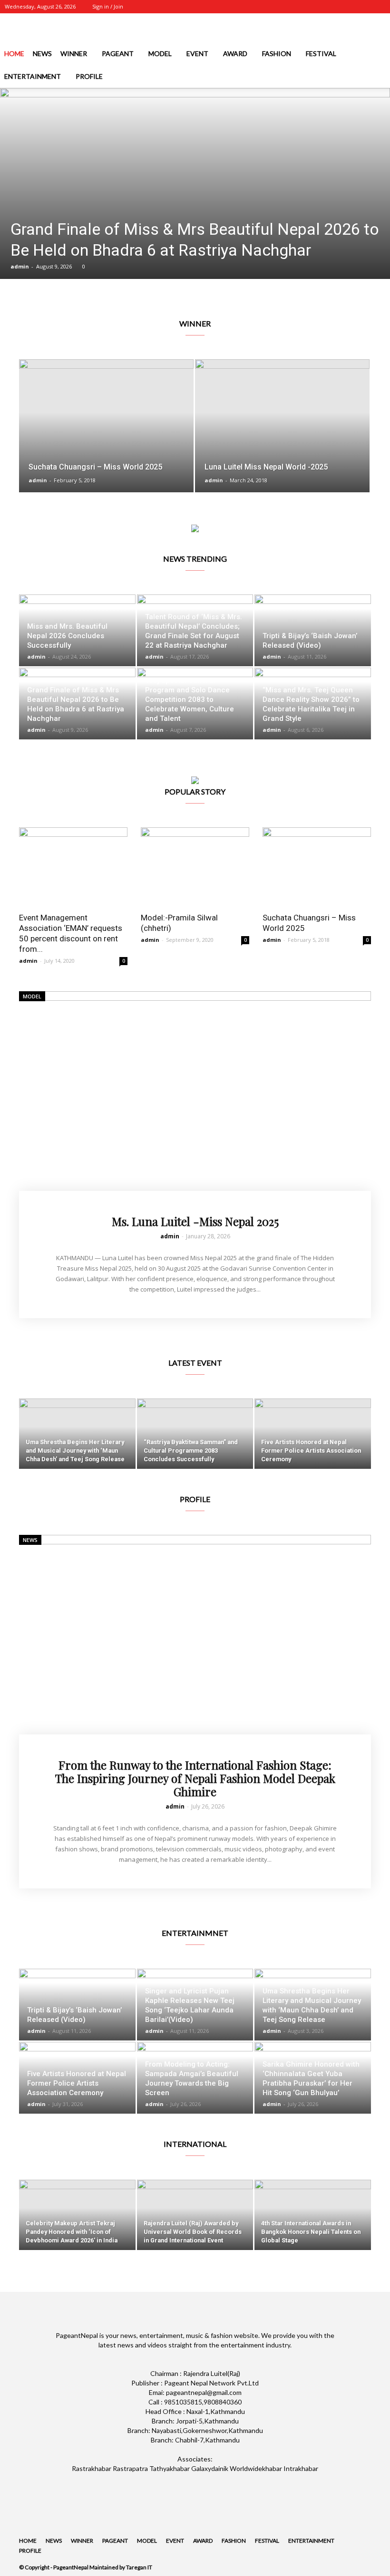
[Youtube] (378, 7)
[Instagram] (331, 7)
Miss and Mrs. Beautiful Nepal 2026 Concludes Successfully (67, 636)
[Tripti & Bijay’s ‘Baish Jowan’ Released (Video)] (313, 630)
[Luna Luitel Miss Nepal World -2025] (282, 435)
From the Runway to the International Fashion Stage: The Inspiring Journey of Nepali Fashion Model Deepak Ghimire (195, 1778)
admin (20, 266)
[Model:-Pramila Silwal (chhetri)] (195, 867)
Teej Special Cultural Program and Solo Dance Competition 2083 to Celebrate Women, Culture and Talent (190, 699)
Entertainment (33, 76)
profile (89, 76)
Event (197, 53)
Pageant (118, 53)
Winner (74, 53)
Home (14, 53)
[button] (379, 77)
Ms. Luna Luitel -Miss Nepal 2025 (195, 1221)
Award (235, 53)
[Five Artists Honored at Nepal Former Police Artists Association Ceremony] (313, 1434)
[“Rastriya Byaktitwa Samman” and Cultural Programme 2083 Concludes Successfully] (195, 1434)
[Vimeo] (362, 7)
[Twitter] (347, 7)
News (42, 53)
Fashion (277, 53)
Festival (321, 53)
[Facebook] (315, 7)
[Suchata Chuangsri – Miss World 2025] (106, 435)
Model (160, 53)
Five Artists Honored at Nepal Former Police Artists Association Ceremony (77, 2083)
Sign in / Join (108, 6)
